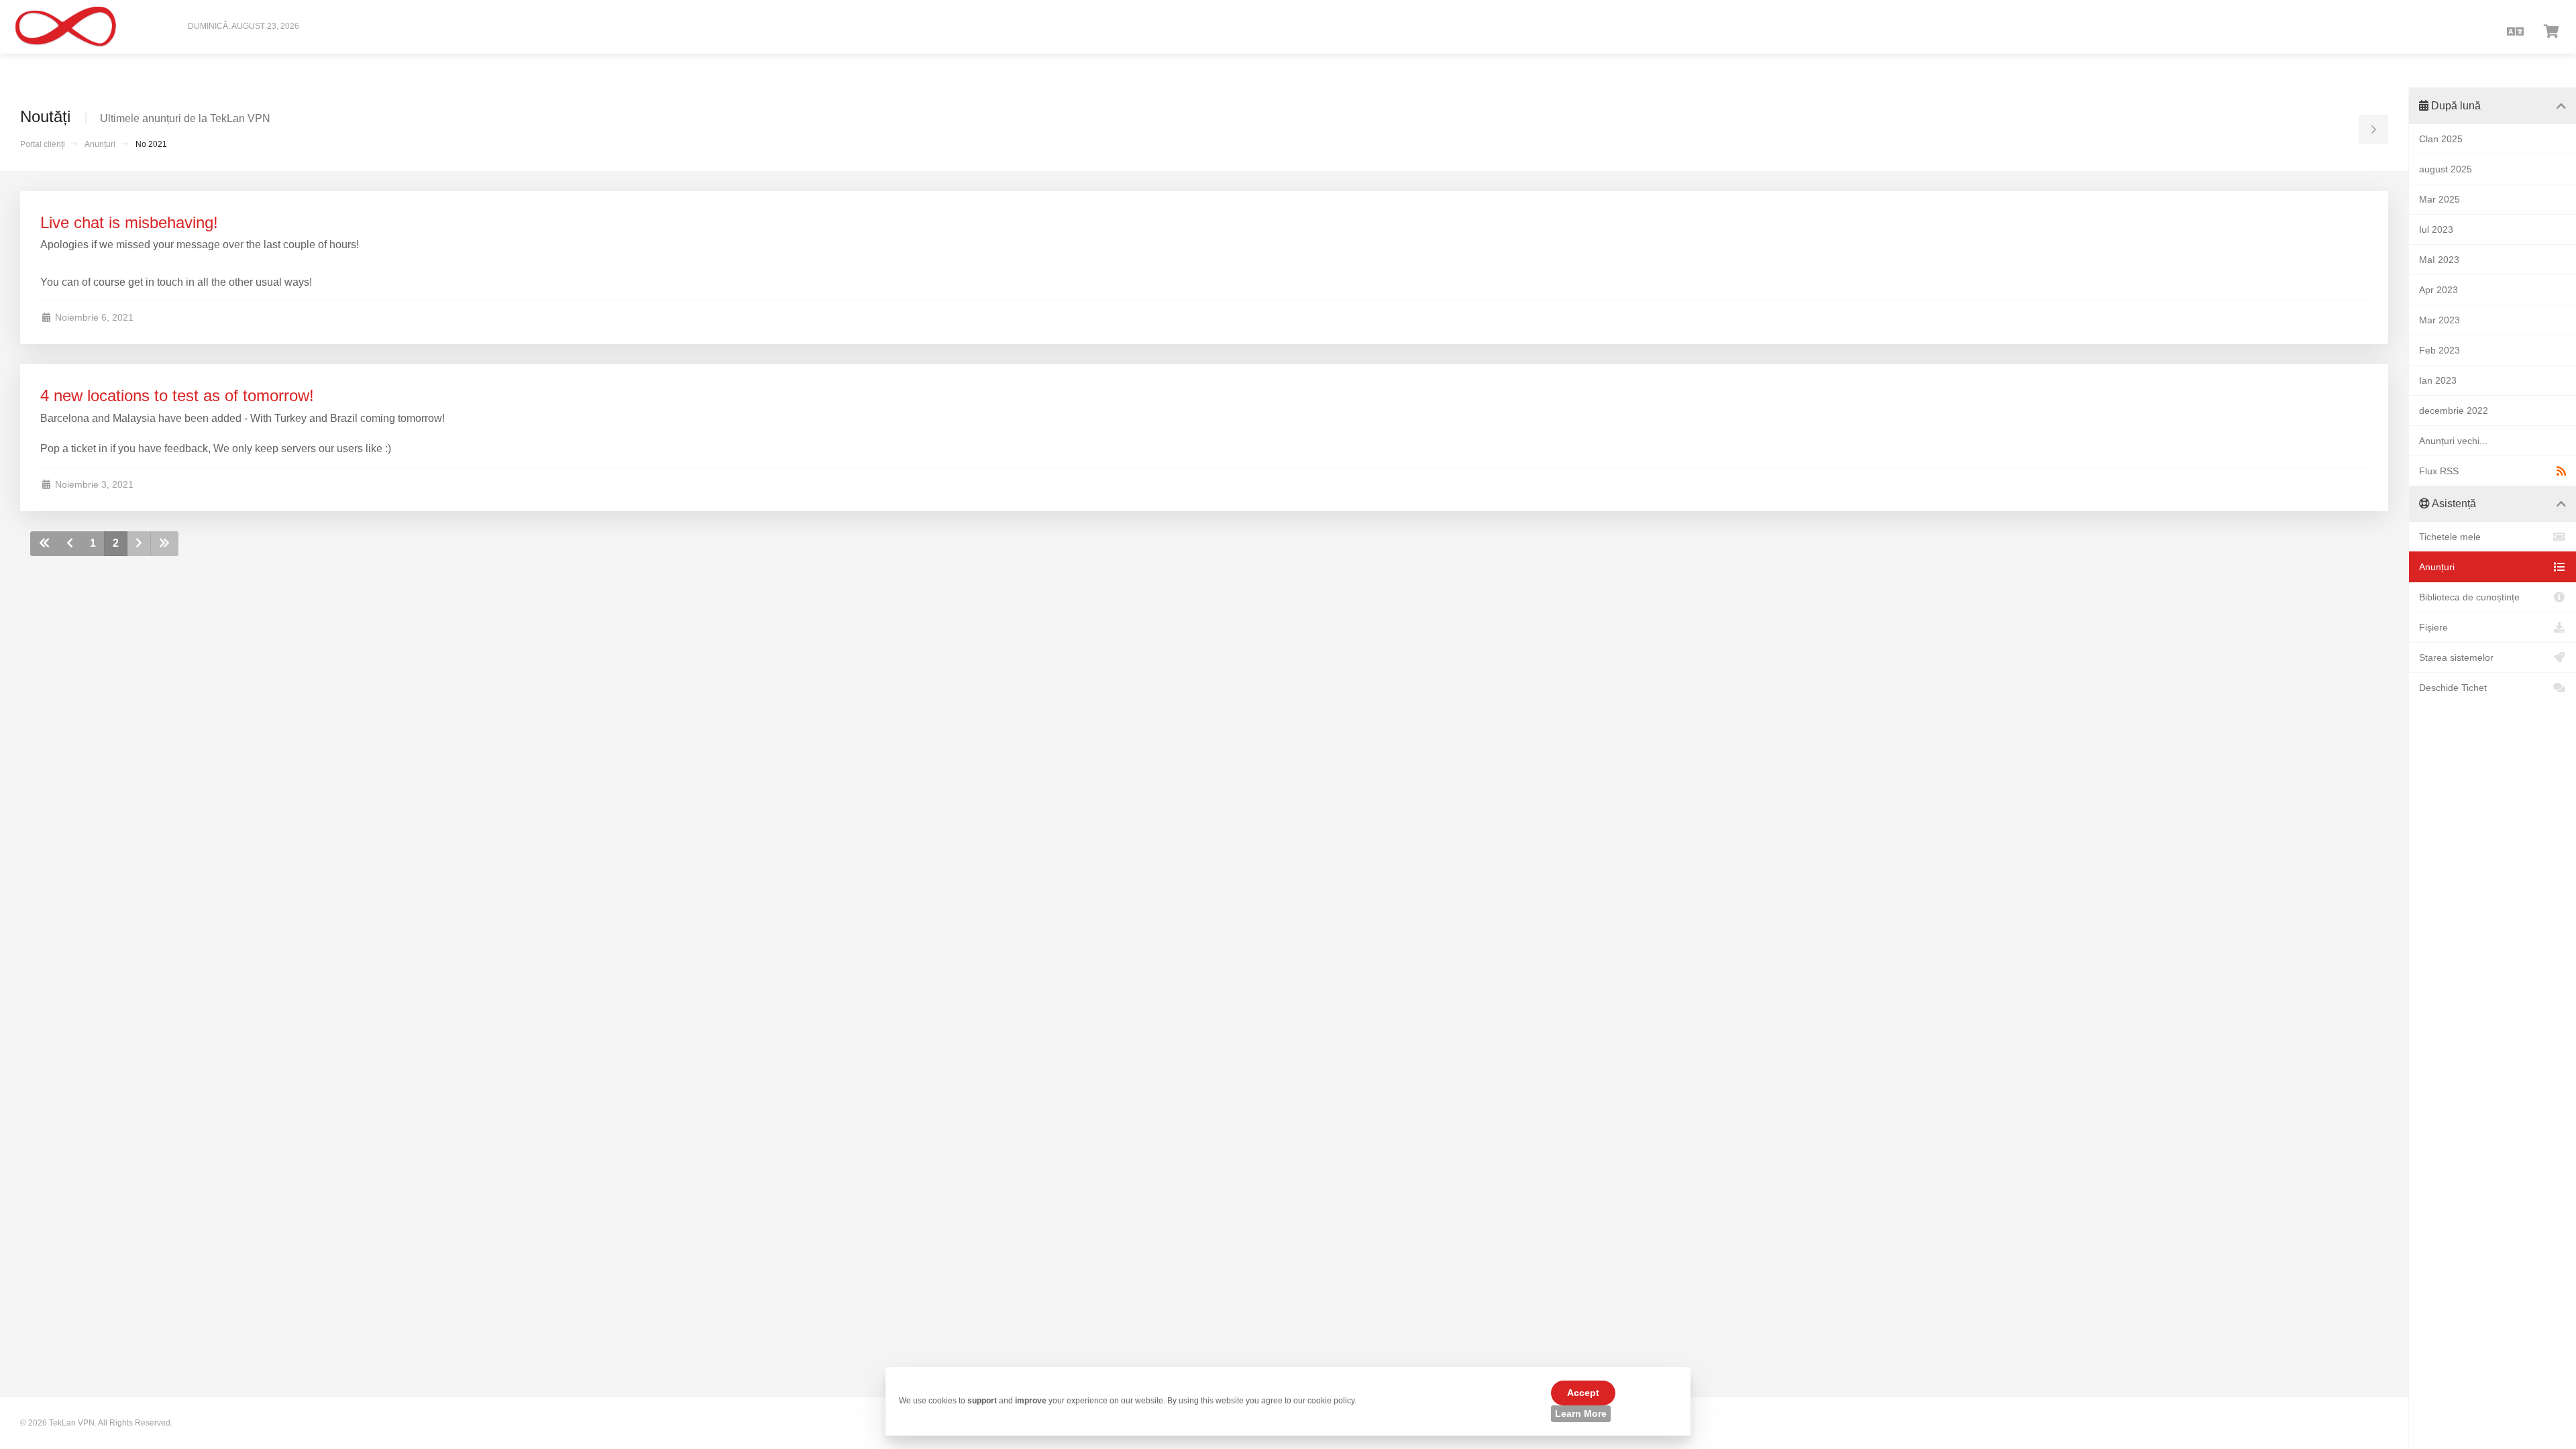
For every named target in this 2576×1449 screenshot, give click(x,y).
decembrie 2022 (2454, 411)
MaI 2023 (2439, 260)
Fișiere (2433, 627)
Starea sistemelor (2456, 657)
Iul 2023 (2436, 229)
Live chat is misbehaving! (129, 222)
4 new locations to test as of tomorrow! (177, 395)
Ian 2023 (2438, 380)
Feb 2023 (2439, 350)
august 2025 (2446, 169)
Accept (1583, 1393)
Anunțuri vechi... (2453, 441)
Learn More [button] (1581, 1413)
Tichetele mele (2450, 537)
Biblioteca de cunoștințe (2469, 597)
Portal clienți (43, 144)
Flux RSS (2439, 471)
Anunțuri (100, 144)
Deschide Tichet (2453, 688)
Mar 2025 (2439, 199)
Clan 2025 (2441, 139)
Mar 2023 (2439, 320)
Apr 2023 (2438, 290)
